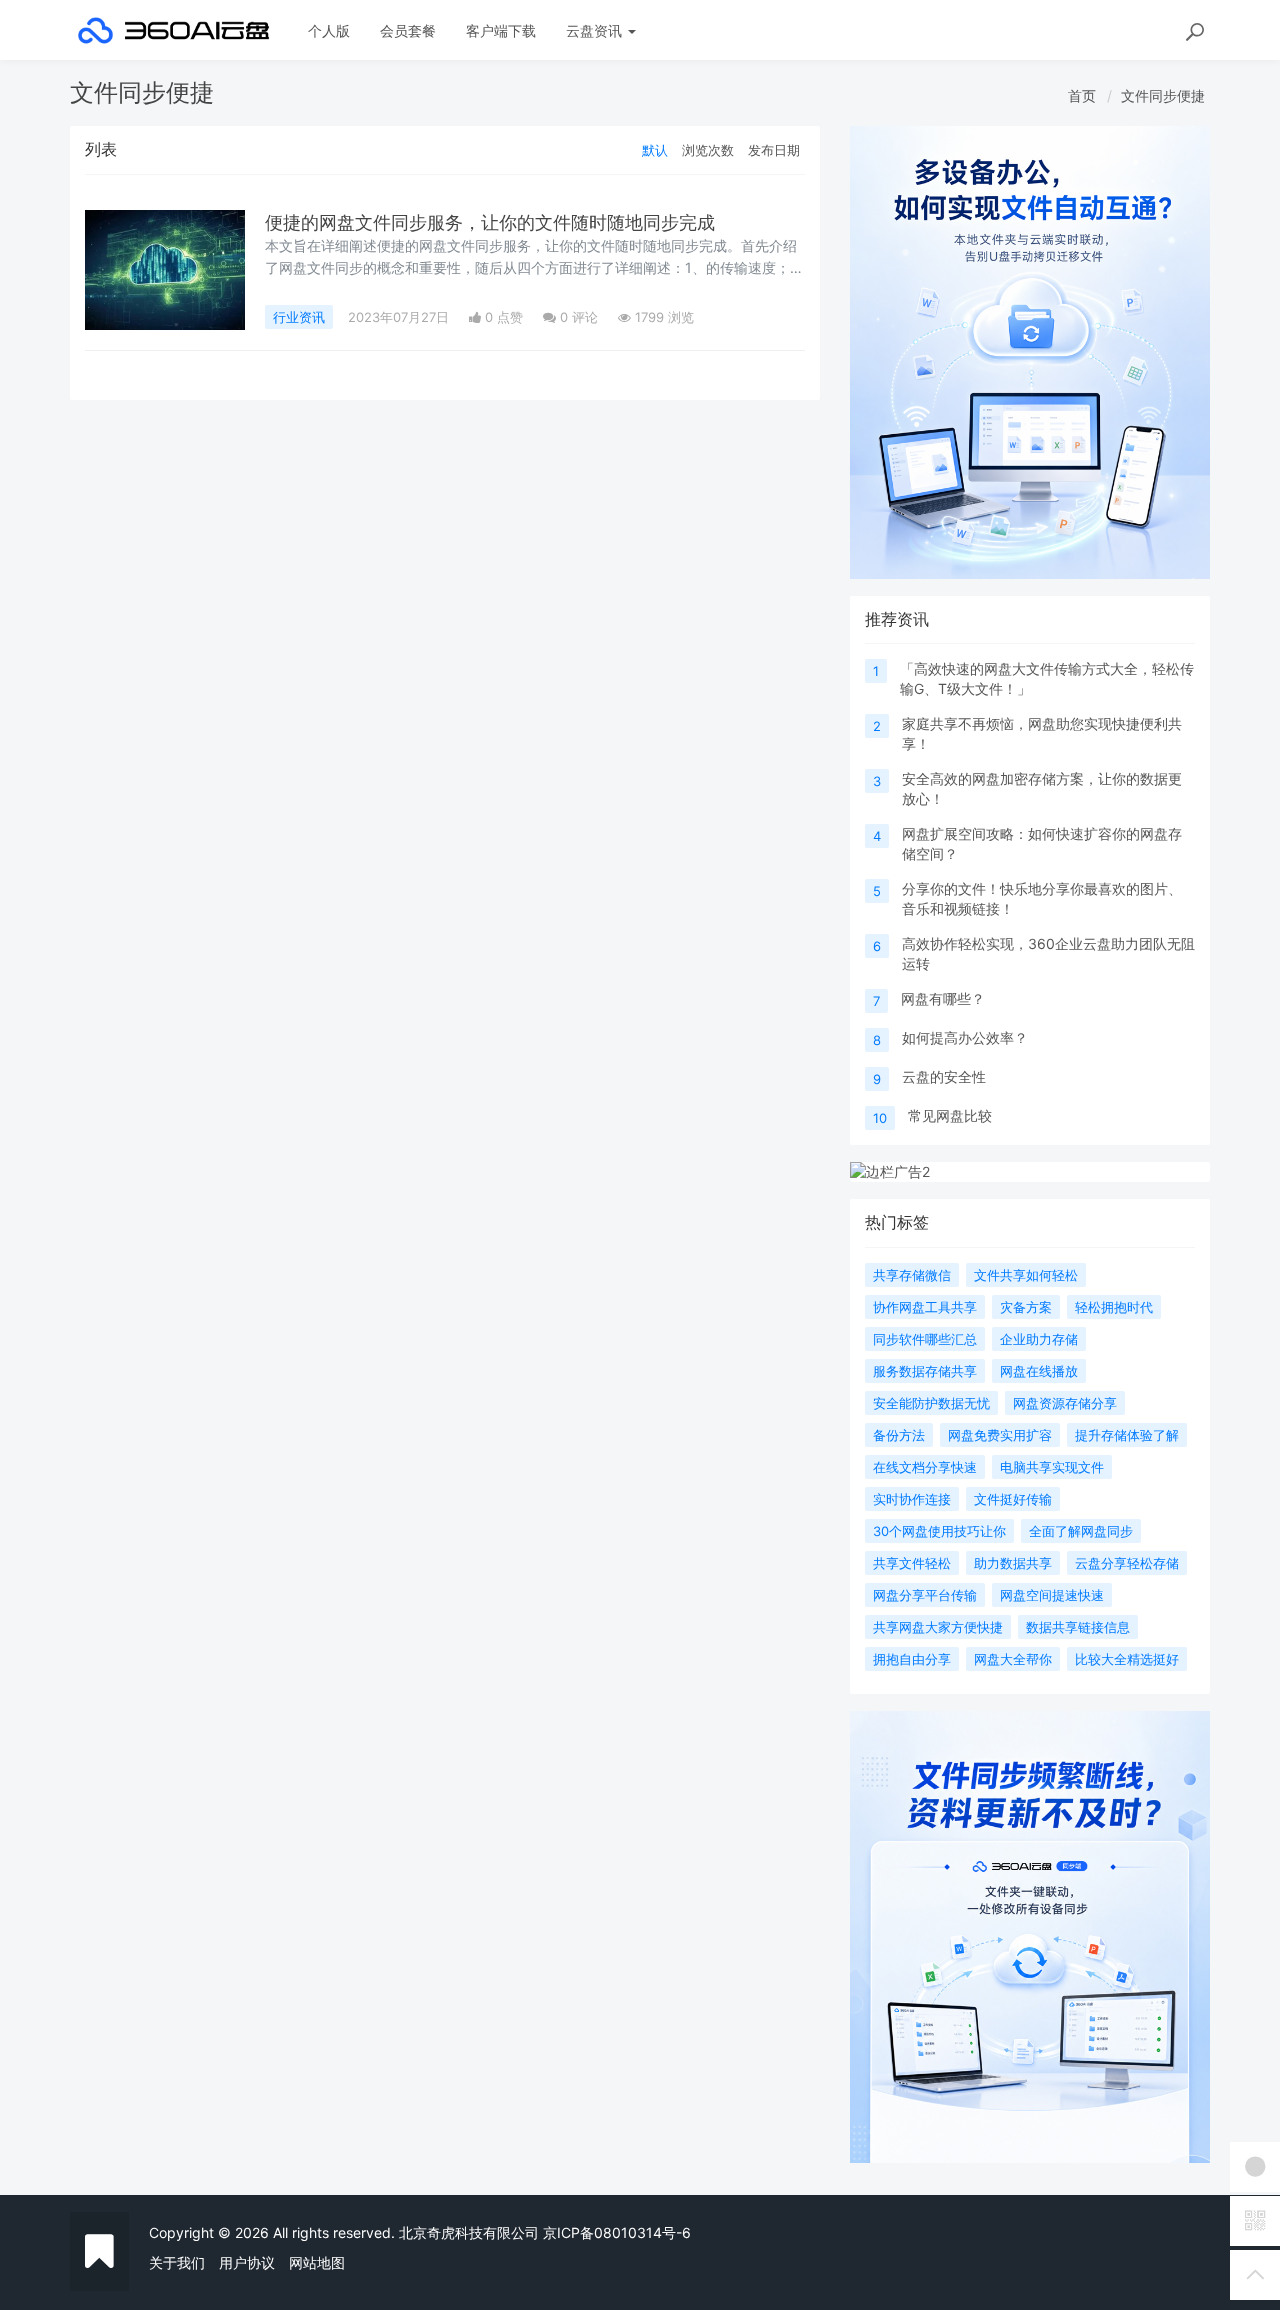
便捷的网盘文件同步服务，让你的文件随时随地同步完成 (490, 222)
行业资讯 (299, 317)
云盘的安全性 (944, 1076)
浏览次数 (708, 150)
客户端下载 (501, 30)
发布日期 (774, 150)
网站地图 (317, 2262)
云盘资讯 (596, 30)
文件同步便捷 (1163, 95)
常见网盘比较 (950, 1115)
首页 (1082, 95)
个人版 (329, 30)
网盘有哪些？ (943, 998)
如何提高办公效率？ (965, 1037)
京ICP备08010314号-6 (617, 2232)
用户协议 (247, 2262)
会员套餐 (408, 30)
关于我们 (177, 2262)
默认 (655, 150)
